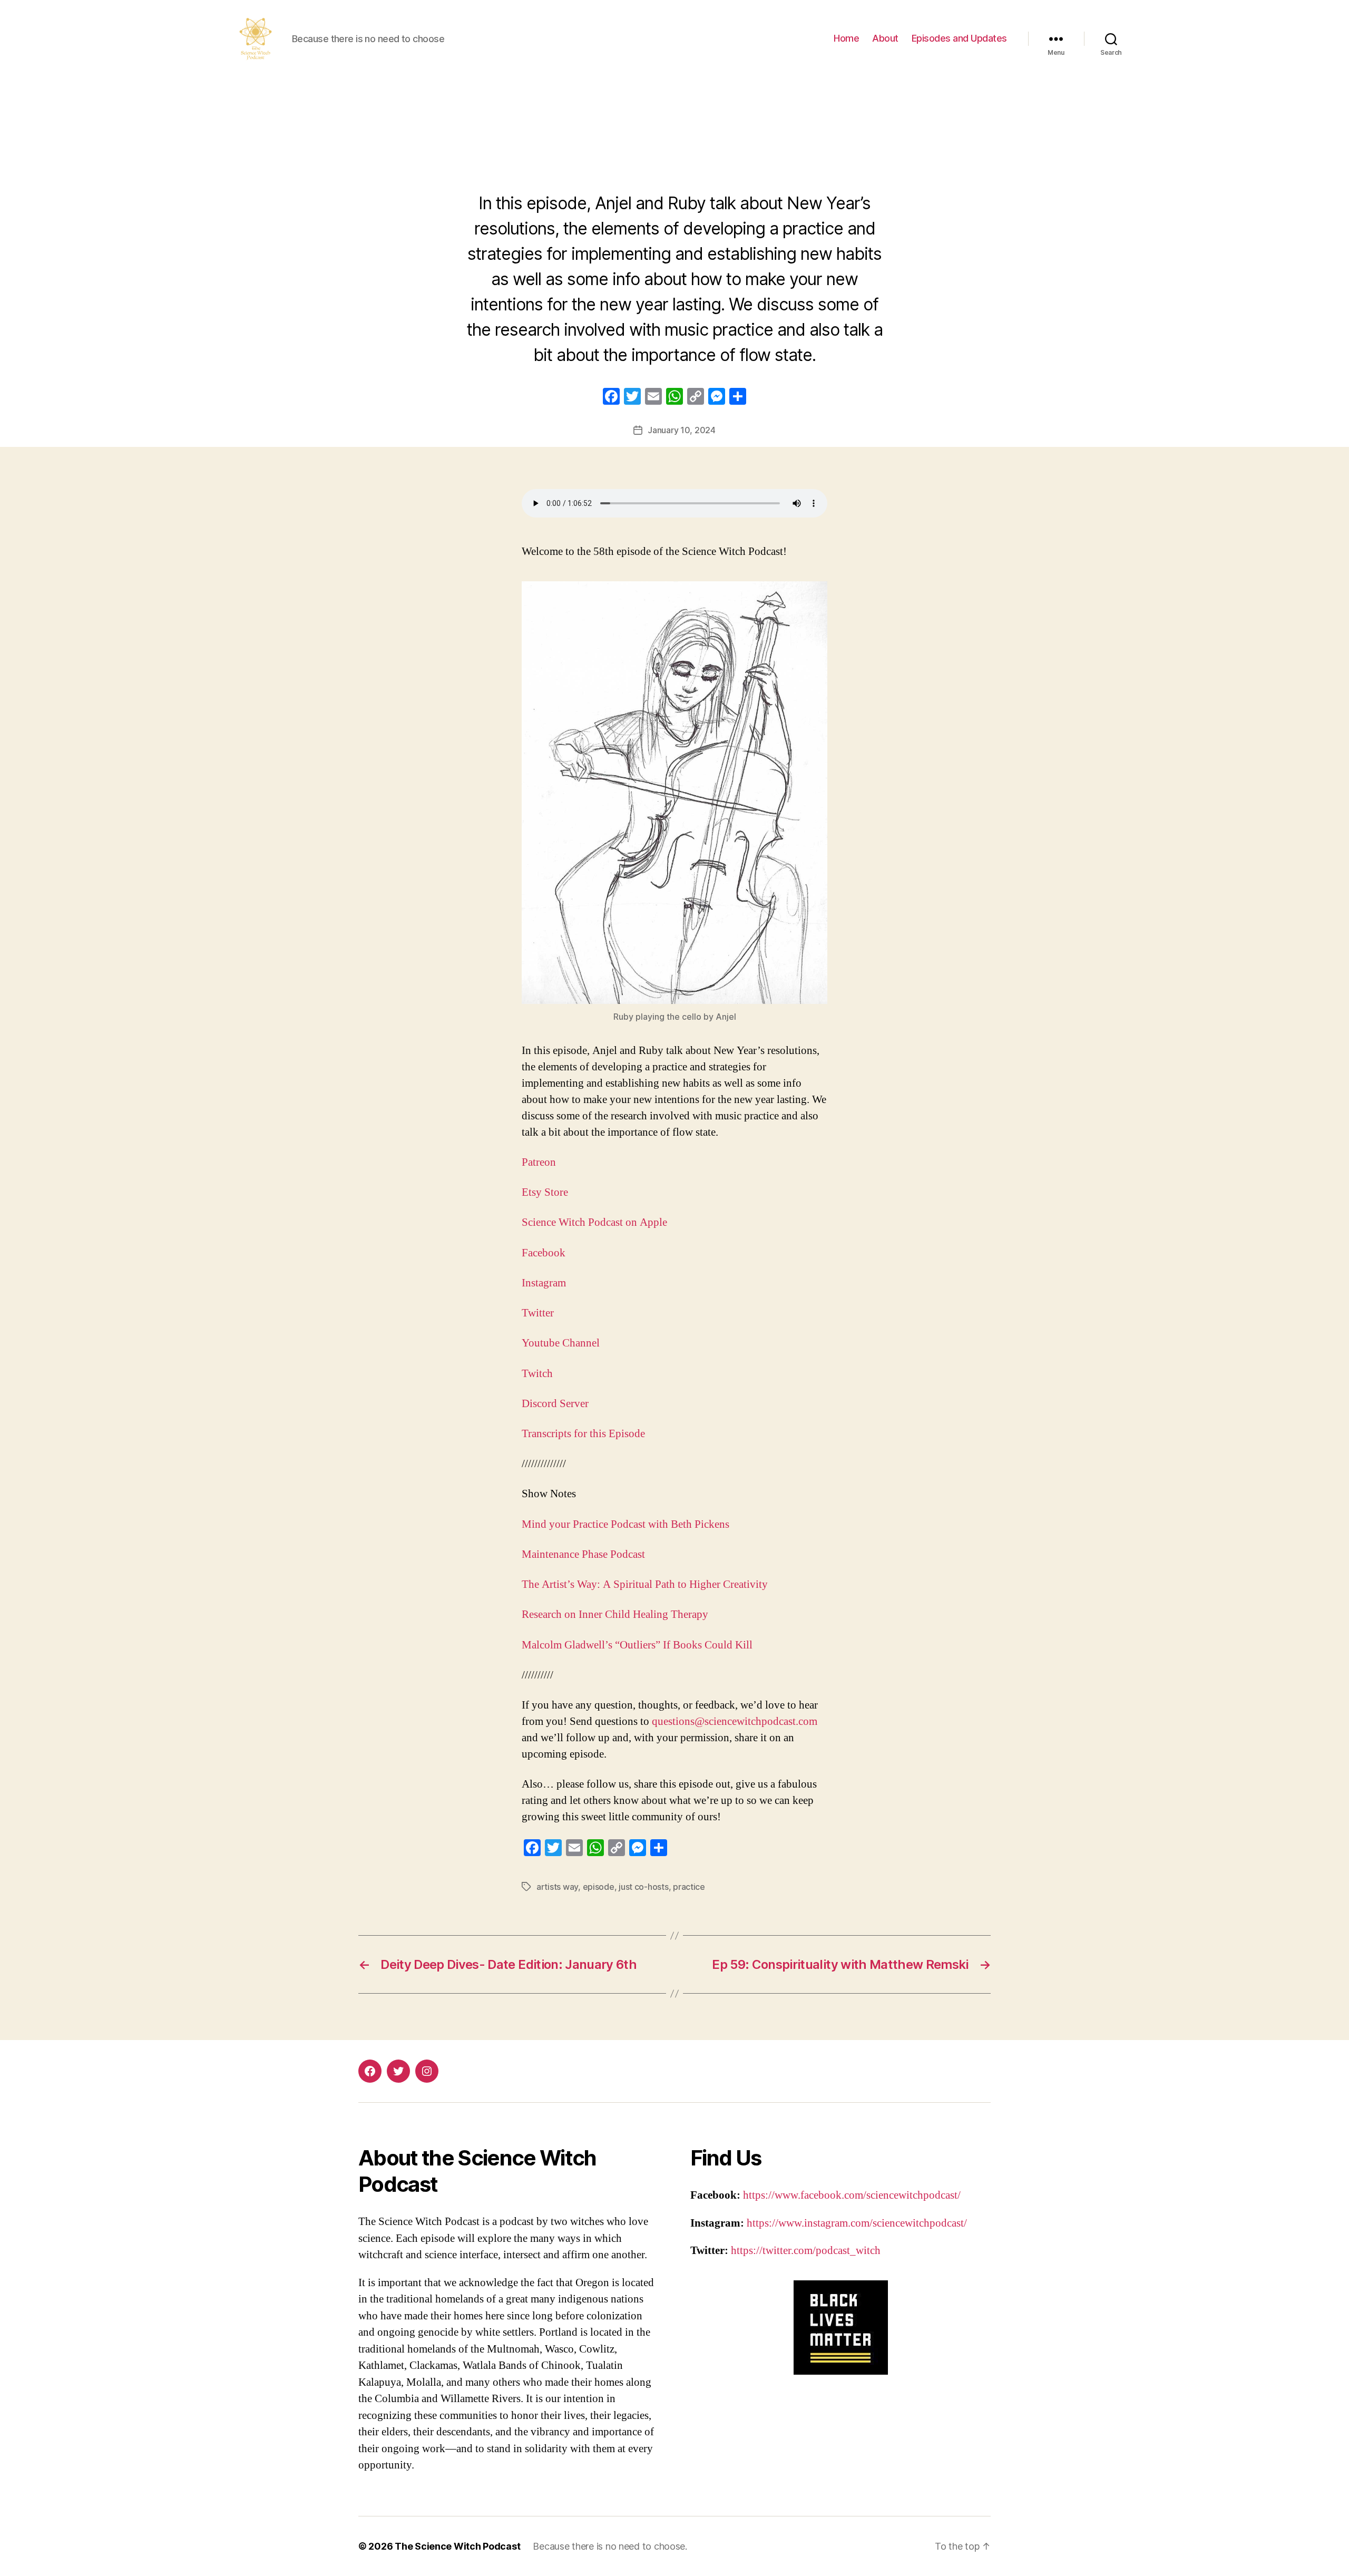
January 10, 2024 (682, 430)
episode (599, 1887)
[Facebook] (611, 398)
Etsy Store (545, 1192)
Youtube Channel (561, 1343)
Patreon (539, 1162)
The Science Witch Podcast (457, 2546)
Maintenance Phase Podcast (585, 1554)
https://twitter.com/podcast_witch (806, 2251)
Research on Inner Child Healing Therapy (615, 1614)
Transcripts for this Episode (583, 1434)
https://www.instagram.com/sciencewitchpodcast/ (857, 2223)
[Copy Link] (696, 398)
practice (689, 1887)
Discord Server (555, 1404)
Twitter (538, 1313)
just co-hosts (644, 1887)
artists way (557, 1887)
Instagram (544, 1283)
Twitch (537, 1374)
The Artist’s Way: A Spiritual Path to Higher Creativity (645, 1584)
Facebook (544, 1253)
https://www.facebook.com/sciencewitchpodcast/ (852, 2195)
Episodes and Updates (959, 38)
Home (846, 38)
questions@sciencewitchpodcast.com (735, 1721)
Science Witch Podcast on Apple (594, 1222)
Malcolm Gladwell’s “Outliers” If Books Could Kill (637, 1645)
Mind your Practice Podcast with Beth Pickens (627, 1524)
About (885, 38)
